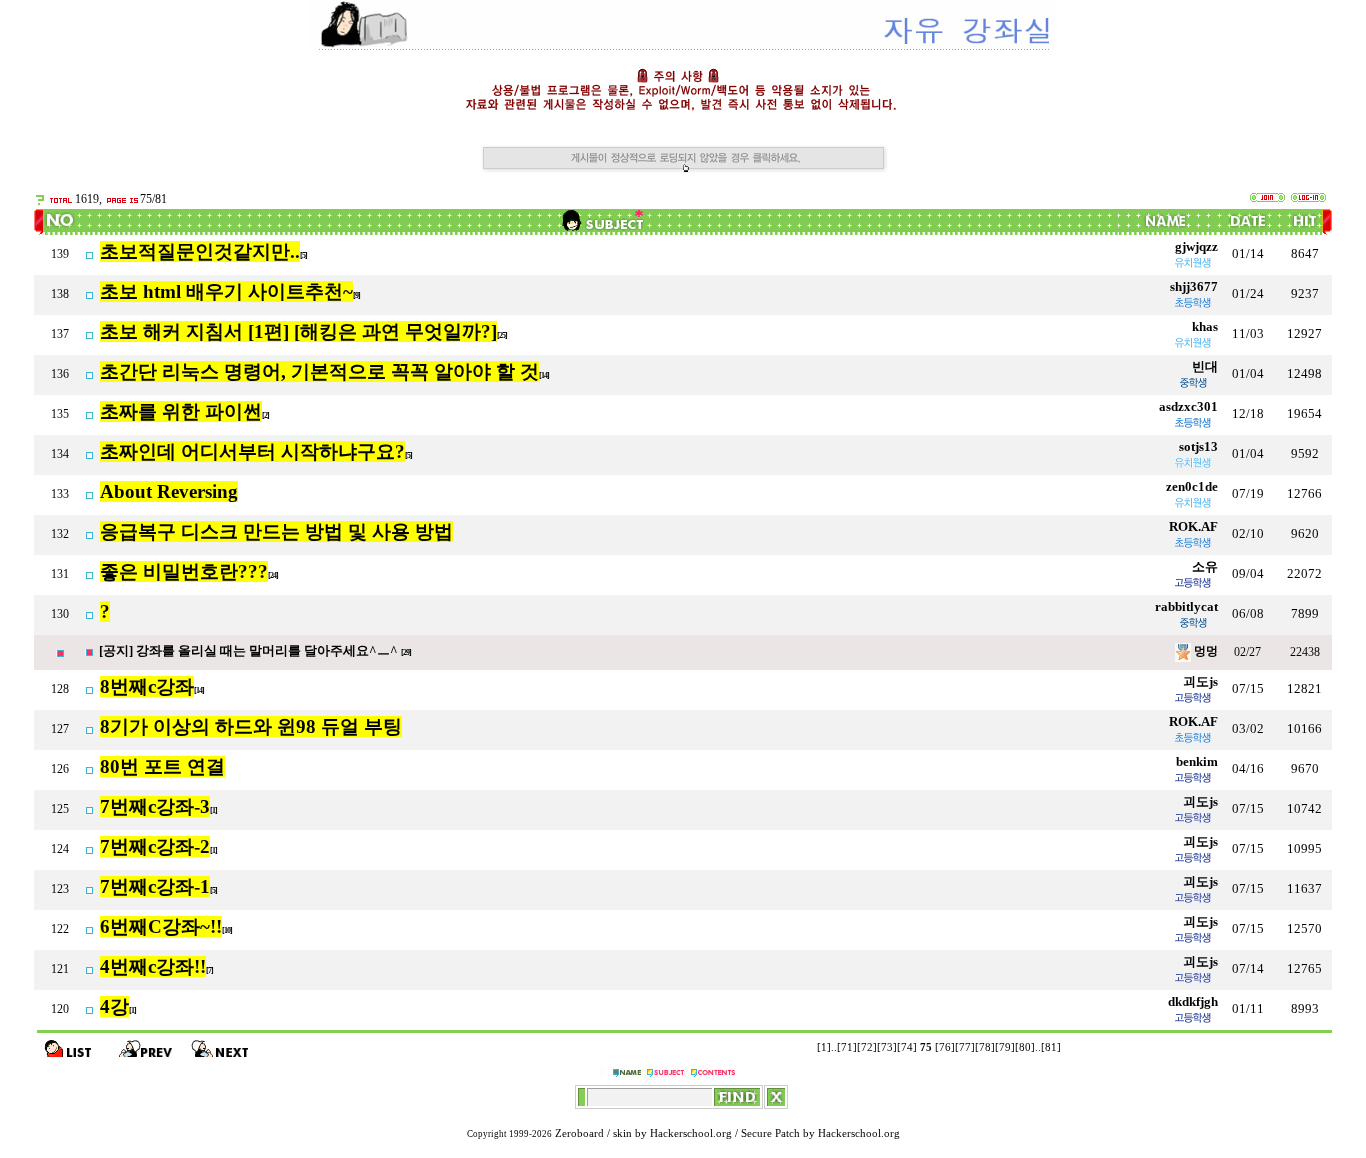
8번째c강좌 (147, 686)
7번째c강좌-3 (155, 806)
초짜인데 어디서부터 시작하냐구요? (252, 451)
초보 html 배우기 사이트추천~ (226, 291)
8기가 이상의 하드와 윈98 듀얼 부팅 (251, 726)
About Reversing (169, 491)
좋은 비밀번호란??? (184, 571)
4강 (114, 1006)
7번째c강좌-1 (155, 886)
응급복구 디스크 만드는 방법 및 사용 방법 (276, 531)
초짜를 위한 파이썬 (181, 411)
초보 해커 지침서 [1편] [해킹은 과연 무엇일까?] (298, 331)
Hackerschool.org (691, 1133)
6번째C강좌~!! (161, 926)
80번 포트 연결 (162, 766)
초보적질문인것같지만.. (200, 251)
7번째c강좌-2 (155, 846)
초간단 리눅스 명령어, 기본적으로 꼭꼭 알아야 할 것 (319, 371)
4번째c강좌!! (153, 966)
